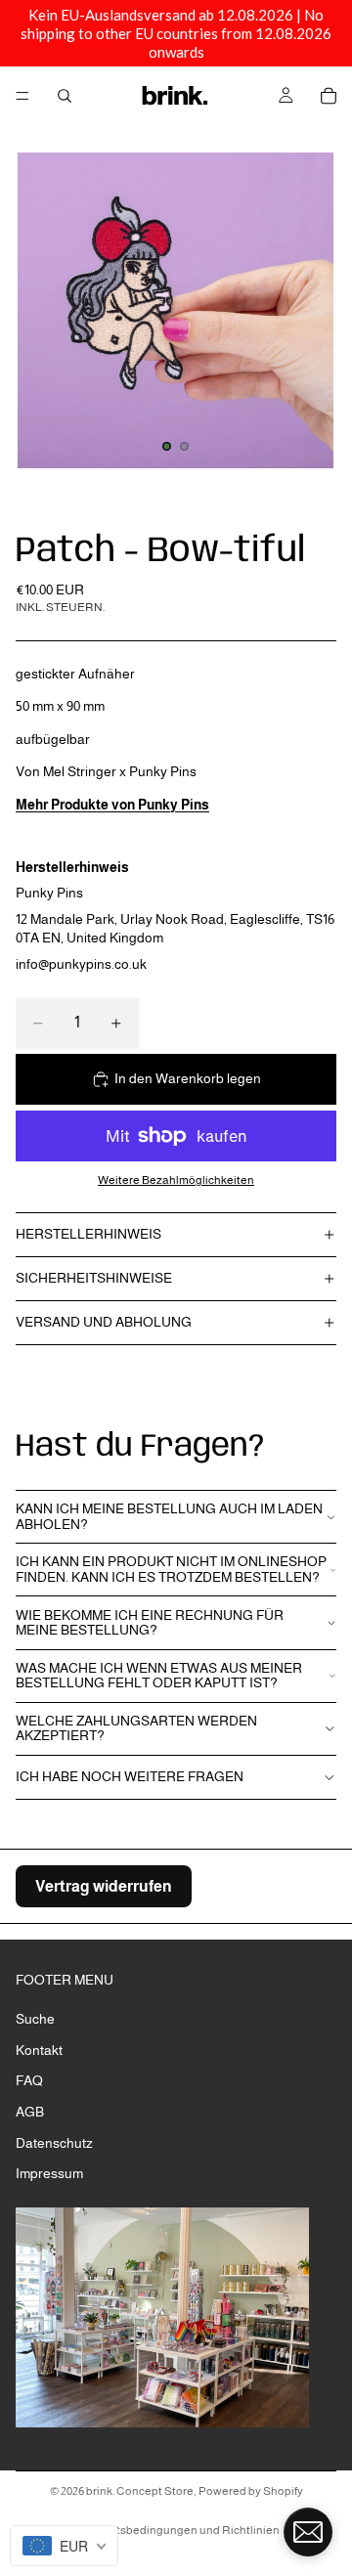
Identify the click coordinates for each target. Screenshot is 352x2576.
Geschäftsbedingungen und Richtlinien (176, 2530)
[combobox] (64, 2546)
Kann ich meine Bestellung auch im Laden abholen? (169, 1516)
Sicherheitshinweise (94, 1278)
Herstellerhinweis (88, 1234)
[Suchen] (65, 96)
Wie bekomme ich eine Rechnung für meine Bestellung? (150, 1622)
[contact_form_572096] (308, 2532)
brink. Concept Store (140, 2491)
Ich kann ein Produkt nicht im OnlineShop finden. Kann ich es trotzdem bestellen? (171, 1569)
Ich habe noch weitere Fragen (130, 1776)
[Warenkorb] (329, 96)
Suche (35, 2019)
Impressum (49, 2173)
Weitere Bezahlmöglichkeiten (176, 1179)
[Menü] (22, 96)
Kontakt (39, 2049)
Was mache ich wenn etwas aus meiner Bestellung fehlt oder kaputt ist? (159, 1675)
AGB (30, 2112)
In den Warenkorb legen (188, 1078)
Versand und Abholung (104, 1322)
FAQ (29, 2080)
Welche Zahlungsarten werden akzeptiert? (136, 1728)
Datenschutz (54, 2142)
